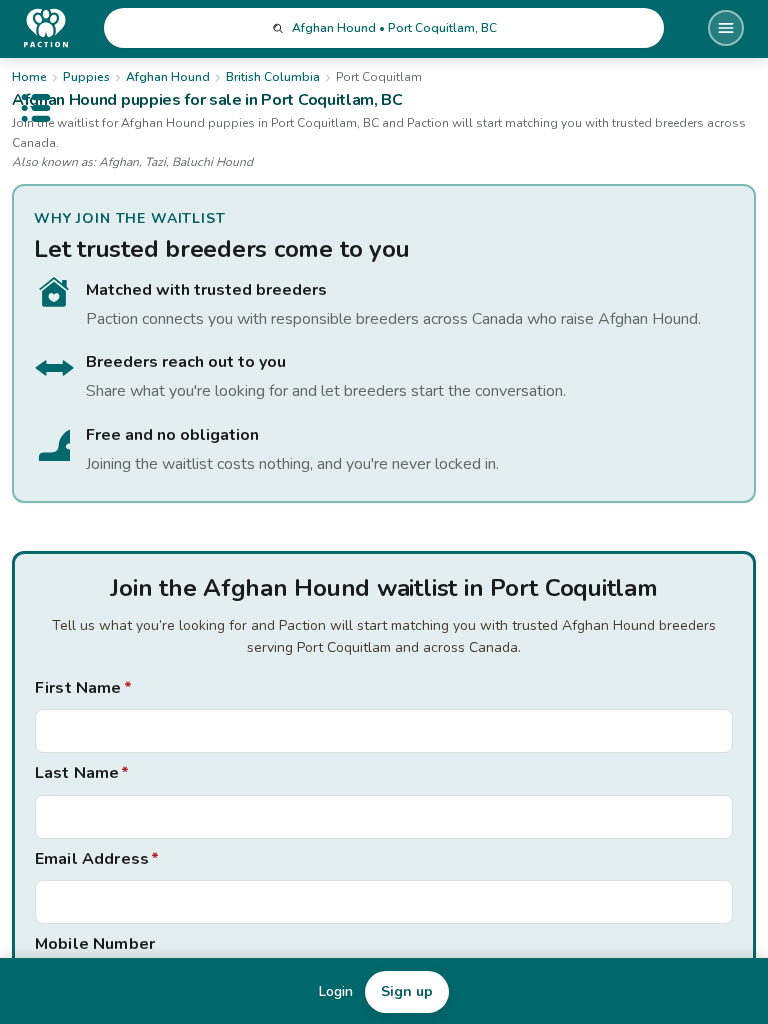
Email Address (97, 859)
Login (336, 991)
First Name (83, 688)
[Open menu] (726, 28)
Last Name (82, 773)
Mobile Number (95, 944)
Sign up (407, 991)
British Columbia (273, 77)
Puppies (86, 77)
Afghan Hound (168, 77)
